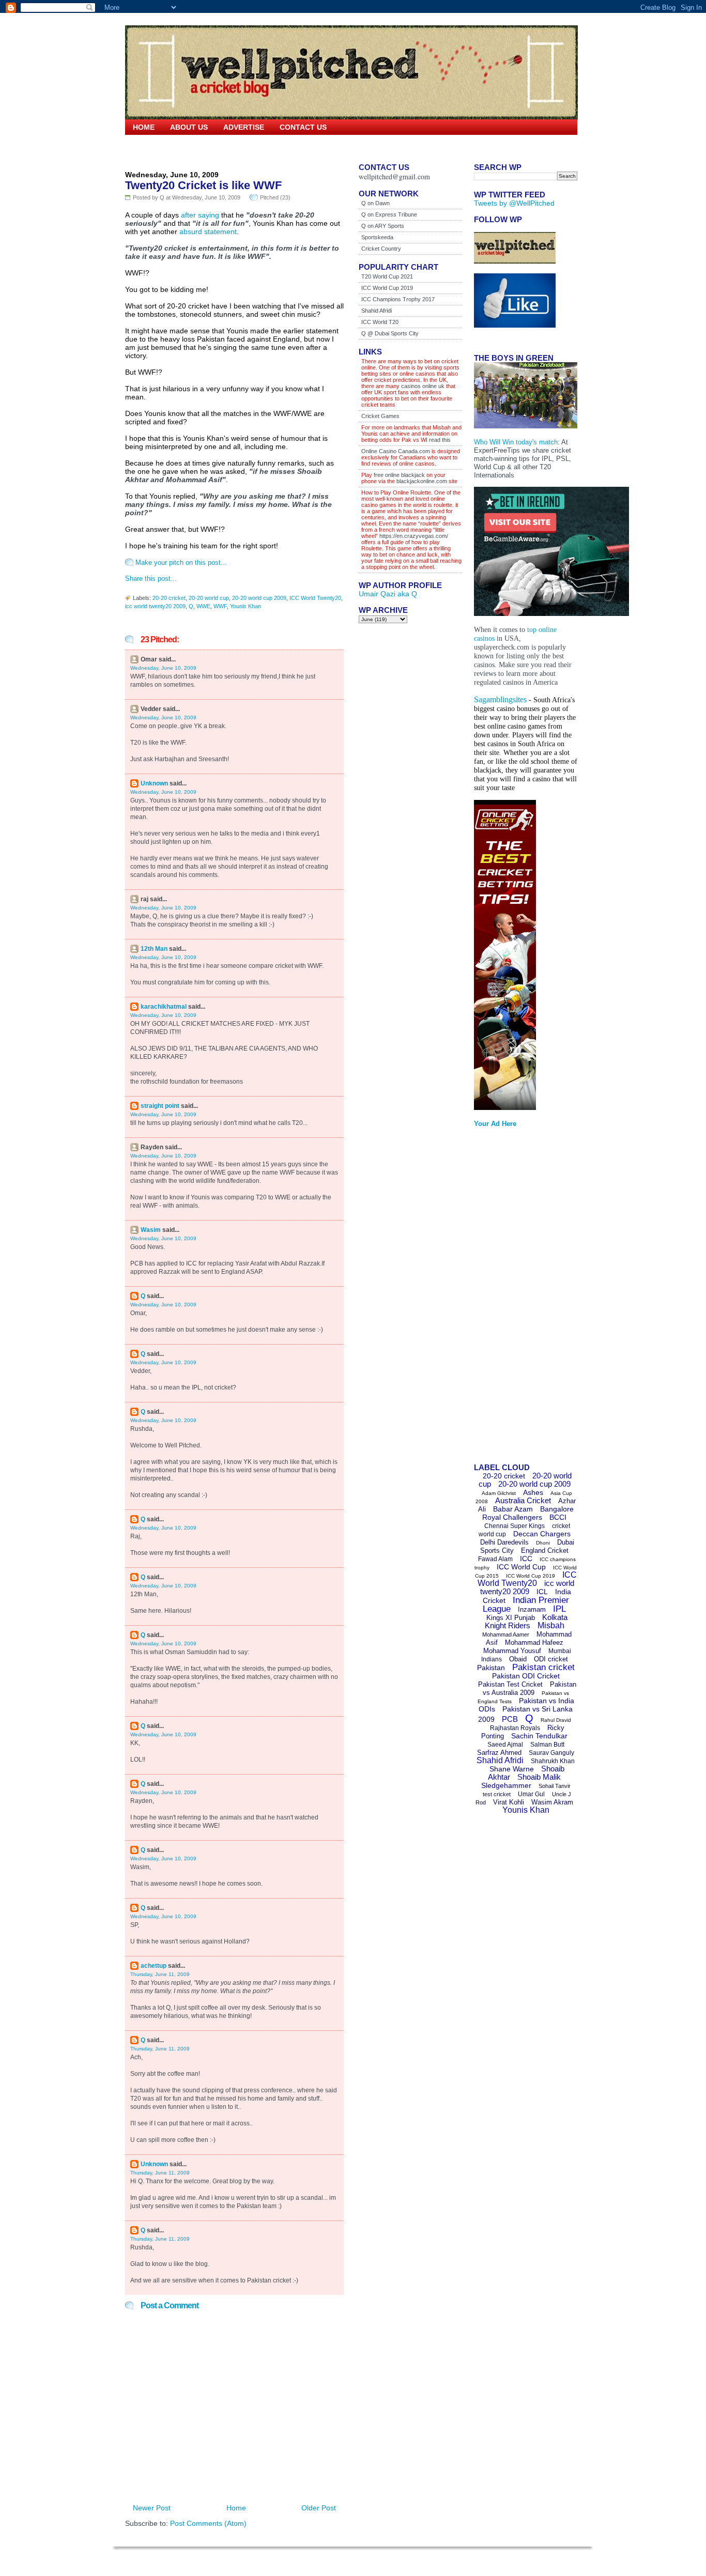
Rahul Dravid (556, 1720)
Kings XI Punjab (511, 1618)
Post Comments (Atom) (208, 2523)
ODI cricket (551, 1659)
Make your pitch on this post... (181, 562)
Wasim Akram (552, 1802)
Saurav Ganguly (551, 1753)
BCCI (558, 1517)
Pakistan (491, 1668)
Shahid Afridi (377, 311)
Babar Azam (513, 1509)
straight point (160, 1106)
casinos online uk (423, 386)
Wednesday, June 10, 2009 (163, 668)
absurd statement (208, 232)
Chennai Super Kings (515, 1526)
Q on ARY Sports (383, 226)
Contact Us (303, 127)
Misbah (551, 1625)
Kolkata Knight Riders (526, 1621)
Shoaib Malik (539, 1777)
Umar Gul (531, 1794)
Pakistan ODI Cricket (526, 1676)
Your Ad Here (495, 1124)
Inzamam (532, 1609)
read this (439, 440)
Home (144, 127)
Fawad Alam (495, 1559)
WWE (203, 606)
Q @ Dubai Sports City (390, 333)
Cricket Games (380, 416)
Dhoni (543, 1543)
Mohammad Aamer (506, 1634)
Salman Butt (547, 1745)
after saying (200, 215)
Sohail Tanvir (555, 1786)
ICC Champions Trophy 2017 (398, 299)
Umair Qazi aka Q (388, 594)
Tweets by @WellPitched (514, 203)
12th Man (154, 949)
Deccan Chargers (542, 1534)
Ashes (533, 1492)
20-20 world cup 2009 (259, 598)
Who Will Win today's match (516, 442)
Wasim (151, 1230)
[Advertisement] (515, 1299)
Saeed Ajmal (505, 1745)
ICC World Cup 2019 (387, 288)
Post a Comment (170, 2305)
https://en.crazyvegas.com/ (414, 536)
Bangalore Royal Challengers (528, 1513)
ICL (542, 1592)
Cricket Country (381, 249)
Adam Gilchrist (499, 1493)
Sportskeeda (377, 237)
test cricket (497, 1794)
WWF (220, 606)
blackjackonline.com (422, 481)
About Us (189, 127)
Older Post (319, 2508)
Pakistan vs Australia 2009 (529, 1688)
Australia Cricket (523, 1500)
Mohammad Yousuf (512, 1651)
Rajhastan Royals (515, 1728)
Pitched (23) (275, 197)
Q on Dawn (375, 203)
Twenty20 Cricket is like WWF (203, 185)
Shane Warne (512, 1769)
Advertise (244, 127)
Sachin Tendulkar (539, 1736)
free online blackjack (399, 475)
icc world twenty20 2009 (155, 606)
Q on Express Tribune (389, 214)
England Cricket (545, 1551)
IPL (559, 1609)
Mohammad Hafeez (534, 1642)
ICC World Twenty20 (315, 598)
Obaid (518, 1659)
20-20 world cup (209, 598)
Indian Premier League (526, 1605)
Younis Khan (245, 606)
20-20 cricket (169, 598)
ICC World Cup (521, 1567)
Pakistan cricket (543, 1667)
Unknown (154, 783)
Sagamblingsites (500, 699)
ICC (526, 1559)
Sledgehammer (506, 1785)
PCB (510, 1719)
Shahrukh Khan (553, 1761)
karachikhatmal (164, 1007)
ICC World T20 (380, 322)
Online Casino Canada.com (396, 451)
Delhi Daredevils (504, 1542)
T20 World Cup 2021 (387, 276)
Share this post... (151, 579)
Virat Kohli (509, 1802)
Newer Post (152, 2508)
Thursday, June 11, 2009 (160, 1974)
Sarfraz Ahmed (499, 1753)
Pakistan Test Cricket (510, 1684)
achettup (154, 1966)
